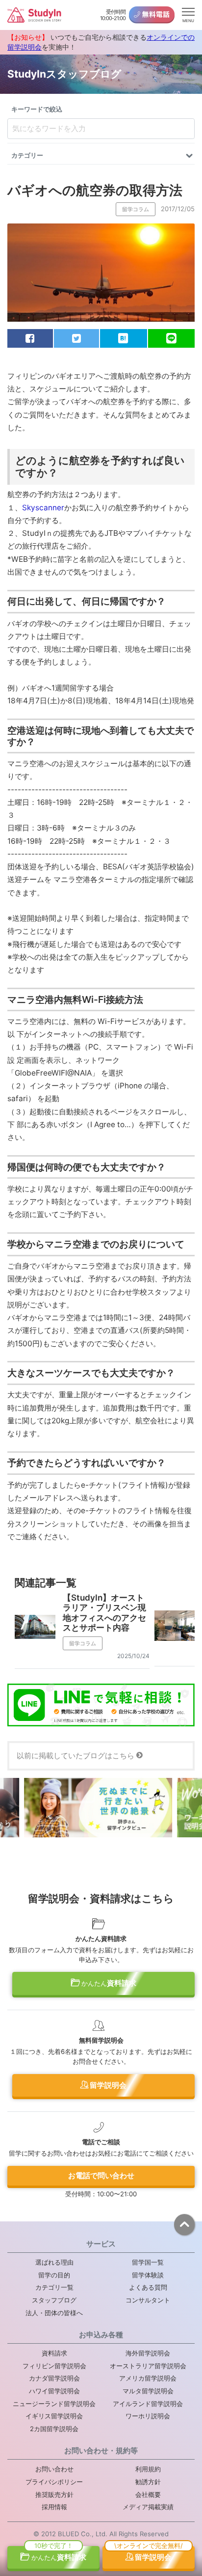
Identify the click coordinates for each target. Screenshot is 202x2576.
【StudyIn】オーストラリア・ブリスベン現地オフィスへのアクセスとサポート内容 (104, 1613)
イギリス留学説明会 (54, 2416)
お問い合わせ (54, 2469)
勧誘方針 (148, 2482)
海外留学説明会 (148, 2353)
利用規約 (148, 2469)
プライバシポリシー (54, 2482)
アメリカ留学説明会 (148, 2378)
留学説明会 (107, 2085)
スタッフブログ (54, 2300)
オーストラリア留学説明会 (148, 2366)
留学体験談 (148, 2275)
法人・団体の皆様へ (54, 2313)
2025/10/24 (133, 1656)
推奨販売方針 (54, 2494)
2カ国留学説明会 (54, 2429)
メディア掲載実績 (148, 2507)
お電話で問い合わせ (101, 2175)
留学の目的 (54, 2275)
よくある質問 (148, 2287)
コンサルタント (148, 2300)
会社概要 (148, 2494)
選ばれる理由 (54, 2262)
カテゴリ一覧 (54, 2287)
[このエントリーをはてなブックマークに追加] (124, 338)
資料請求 (109, 1983)
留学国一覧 (148, 2262)
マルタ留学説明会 (148, 2391)
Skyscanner (43, 508)
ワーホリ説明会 (148, 2416)
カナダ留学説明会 (54, 2378)
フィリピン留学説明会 (54, 2366)
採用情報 (54, 2507)
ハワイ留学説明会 (54, 2391)
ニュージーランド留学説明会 (54, 2404)
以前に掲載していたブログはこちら (76, 1756)
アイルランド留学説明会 (148, 2404)
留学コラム (136, 209)
